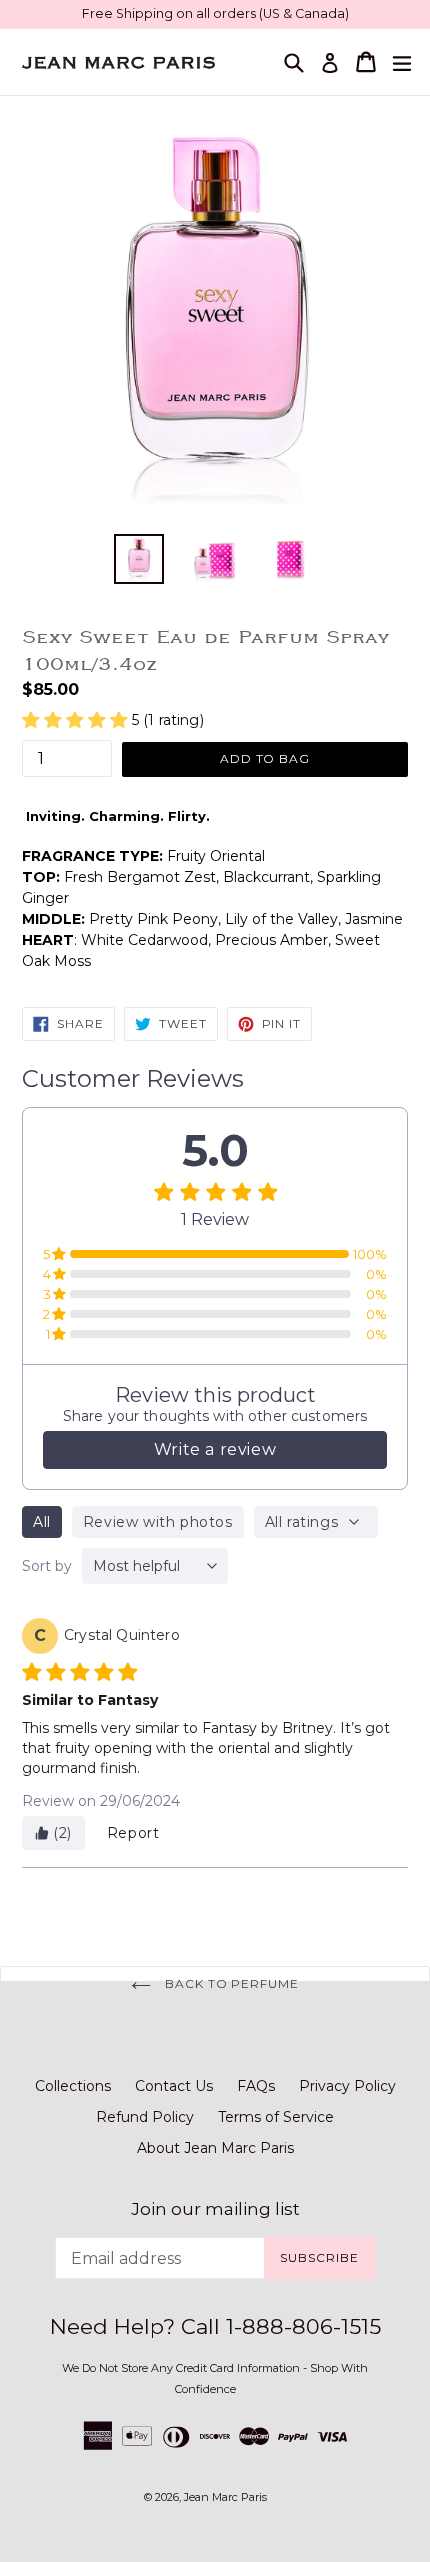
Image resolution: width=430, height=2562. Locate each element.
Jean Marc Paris (225, 2497)
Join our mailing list (215, 2209)
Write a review (215, 1449)
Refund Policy (145, 2117)
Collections (73, 2086)
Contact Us (174, 2086)
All (42, 1522)
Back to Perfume (230, 1983)
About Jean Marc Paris (215, 2148)
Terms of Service (276, 2117)
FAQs (256, 2086)
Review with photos (158, 1522)
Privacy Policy (347, 2086)
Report (133, 1833)
